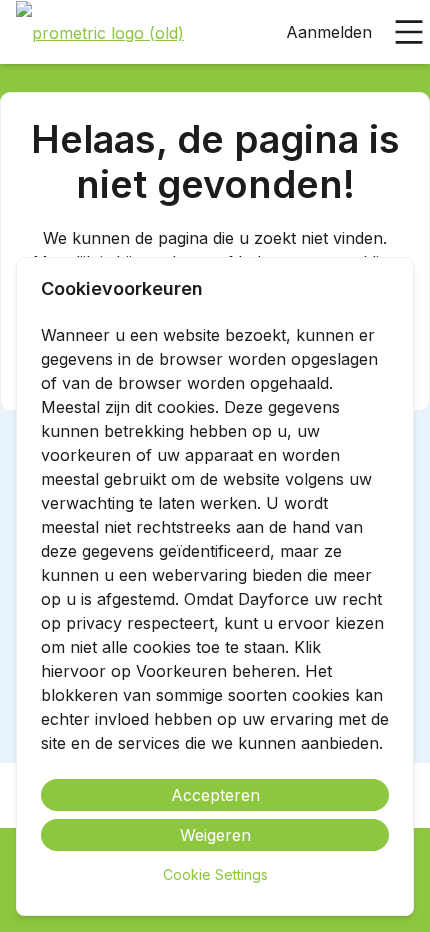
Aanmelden (329, 32)
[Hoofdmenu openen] (409, 32)
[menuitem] (100, 33)
